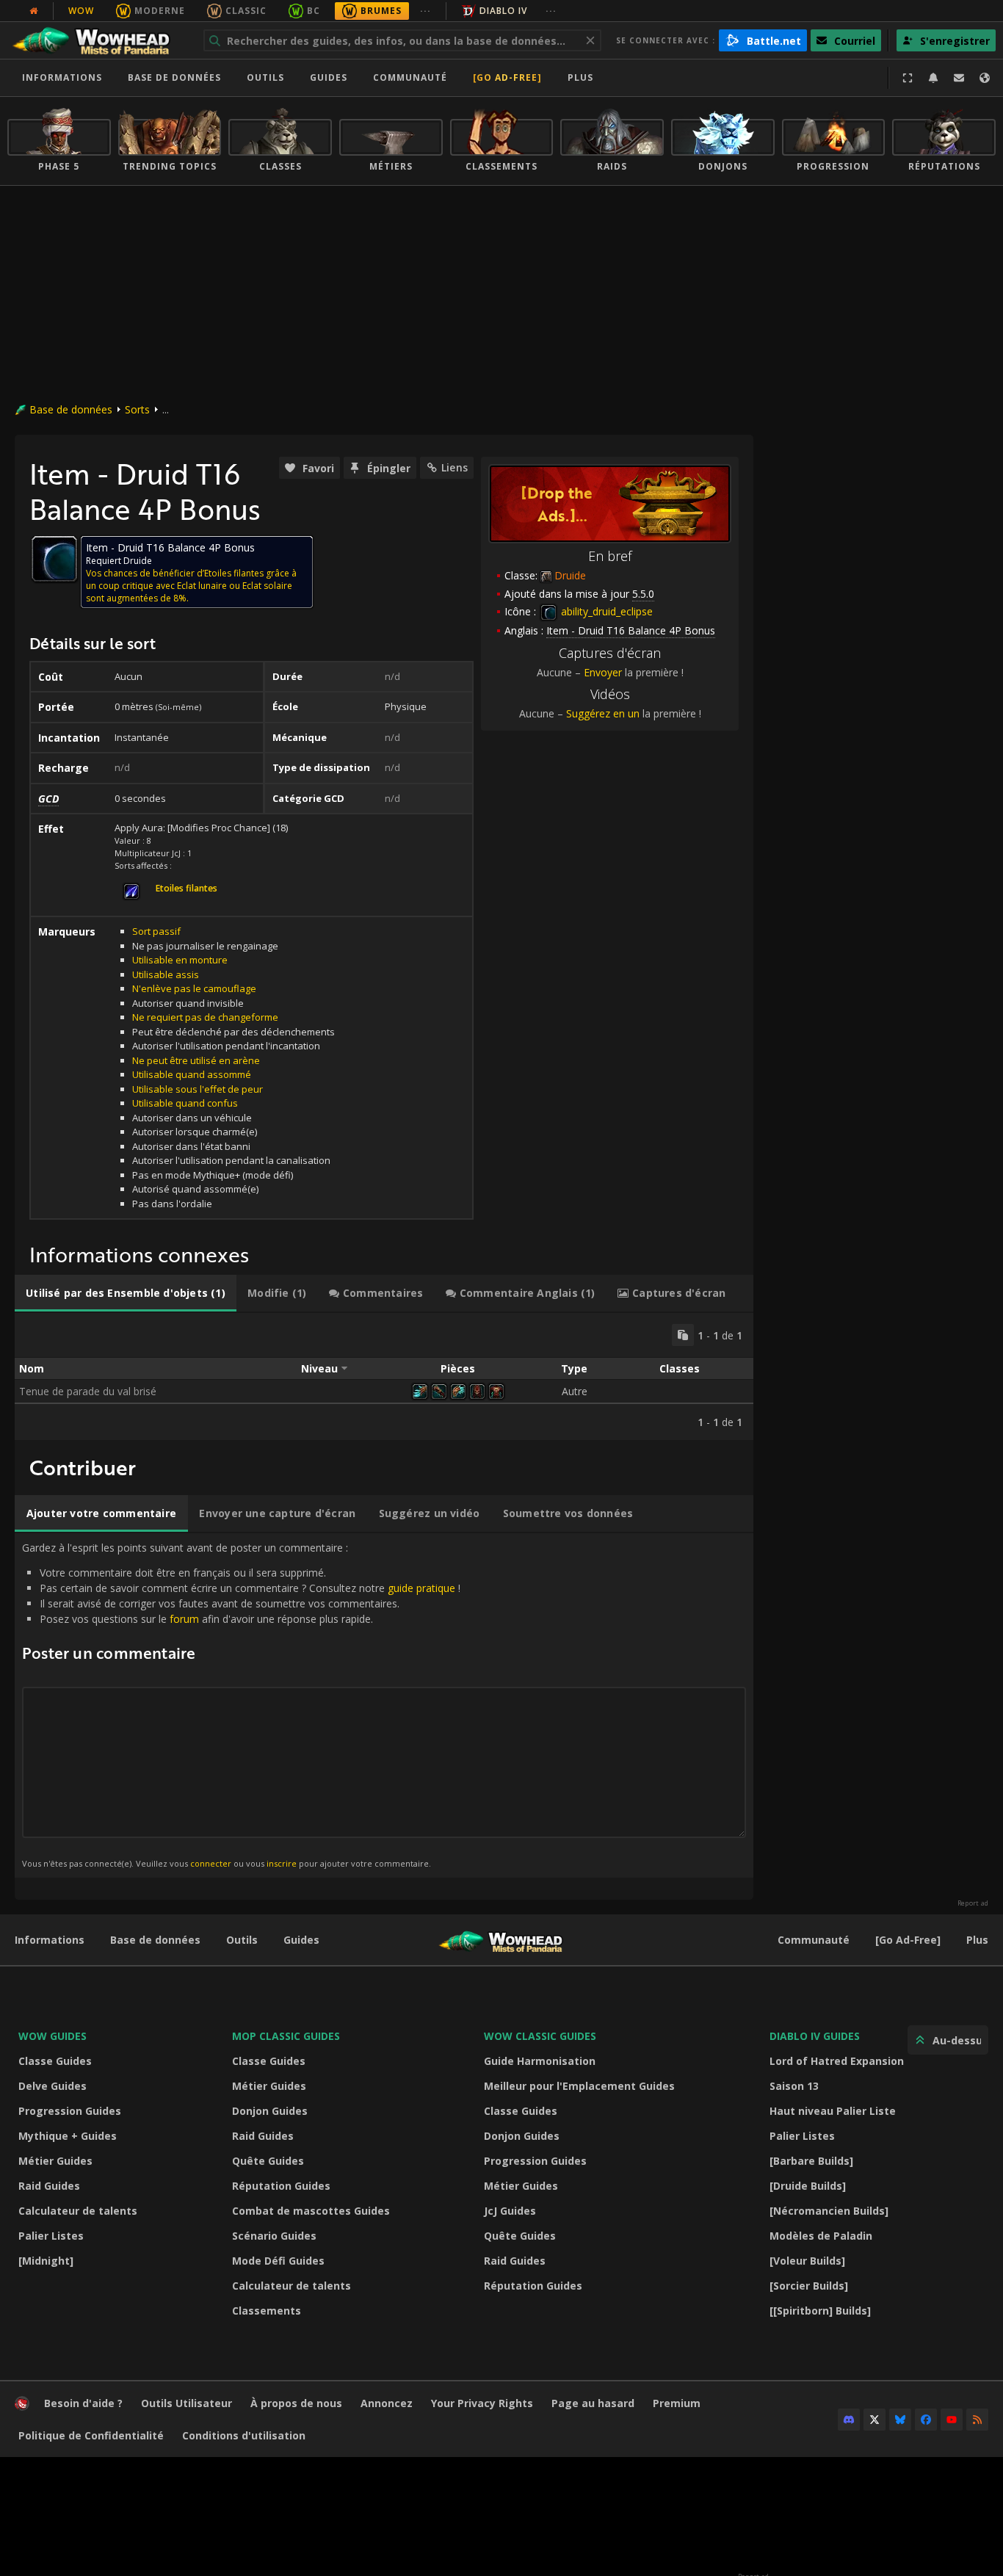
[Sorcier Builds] (809, 2286)
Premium (677, 2403)
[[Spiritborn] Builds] (820, 2311)
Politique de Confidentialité (91, 2435)
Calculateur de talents (78, 2211)
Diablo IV (503, 11)
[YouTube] (952, 2420)
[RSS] (977, 2420)
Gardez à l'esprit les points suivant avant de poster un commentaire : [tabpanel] (241, 1705)
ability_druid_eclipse (605, 611)
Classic (246, 11)
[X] (875, 2420)
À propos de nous (296, 2403)
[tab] (126, 1293)
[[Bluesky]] (900, 2420)
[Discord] (849, 2420)
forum (184, 1619)
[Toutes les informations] (34, 11)
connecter (211, 1863)
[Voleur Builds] (807, 2261)
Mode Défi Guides (278, 2261)
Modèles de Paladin (821, 2236)
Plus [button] (580, 77)
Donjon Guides (270, 2111)
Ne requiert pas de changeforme (205, 1017)
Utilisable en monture (180, 960)
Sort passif (156, 931)
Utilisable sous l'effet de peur (198, 1089)
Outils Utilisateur (187, 2403)
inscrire (282, 1863)
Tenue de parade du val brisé (88, 1391)
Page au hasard (593, 2403)
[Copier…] (683, 1335)
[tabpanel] (384, 1376)
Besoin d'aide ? (83, 2403)
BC (314, 11)
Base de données (174, 77)
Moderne (160, 11)
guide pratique (421, 1588)
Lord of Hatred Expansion (837, 2061)
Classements (267, 2311)
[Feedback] (959, 78)
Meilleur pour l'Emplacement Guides (579, 2086)
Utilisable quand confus (185, 1103)
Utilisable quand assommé (192, 1074)
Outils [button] (265, 77)
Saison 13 (794, 2086)
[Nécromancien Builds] (829, 2211)
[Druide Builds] (808, 2186)
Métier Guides (55, 2161)
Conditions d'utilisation (244, 2435)
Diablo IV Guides (815, 2036)
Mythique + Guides (68, 2136)
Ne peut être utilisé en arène (196, 1060)
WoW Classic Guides (540, 2036)
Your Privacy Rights (482, 2403)
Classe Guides (55, 2061)
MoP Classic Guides (286, 2036)
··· (426, 11)
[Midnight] (46, 2261)
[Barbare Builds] (811, 2161)
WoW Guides (52, 2036)
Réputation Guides (281, 2186)
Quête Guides (268, 2161)
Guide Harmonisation (540, 2061)
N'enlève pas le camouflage (194, 988)
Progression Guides (70, 2111)
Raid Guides (49, 2186)
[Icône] (54, 559)
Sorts (137, 409)
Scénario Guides (274, 2236)
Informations (62, 77)
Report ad (973, 1903)
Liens (455, 467)
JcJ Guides (510, 2211)
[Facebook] (926, 2420)
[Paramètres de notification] (933, 78)
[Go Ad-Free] (507, 77)
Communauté (410, 77)
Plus (977, 1940)
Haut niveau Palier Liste (833, 2111)
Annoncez (387, 2403)
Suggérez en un (603, 713)
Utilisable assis (166, 974)
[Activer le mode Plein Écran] (908, 78)
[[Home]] (98, 40)
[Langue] (985, 78)
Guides (329, 77)
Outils (242, 1940)
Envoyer (603, 672)
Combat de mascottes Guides (311, 2211)
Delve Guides (52, 2086)
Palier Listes (51, 2236)
